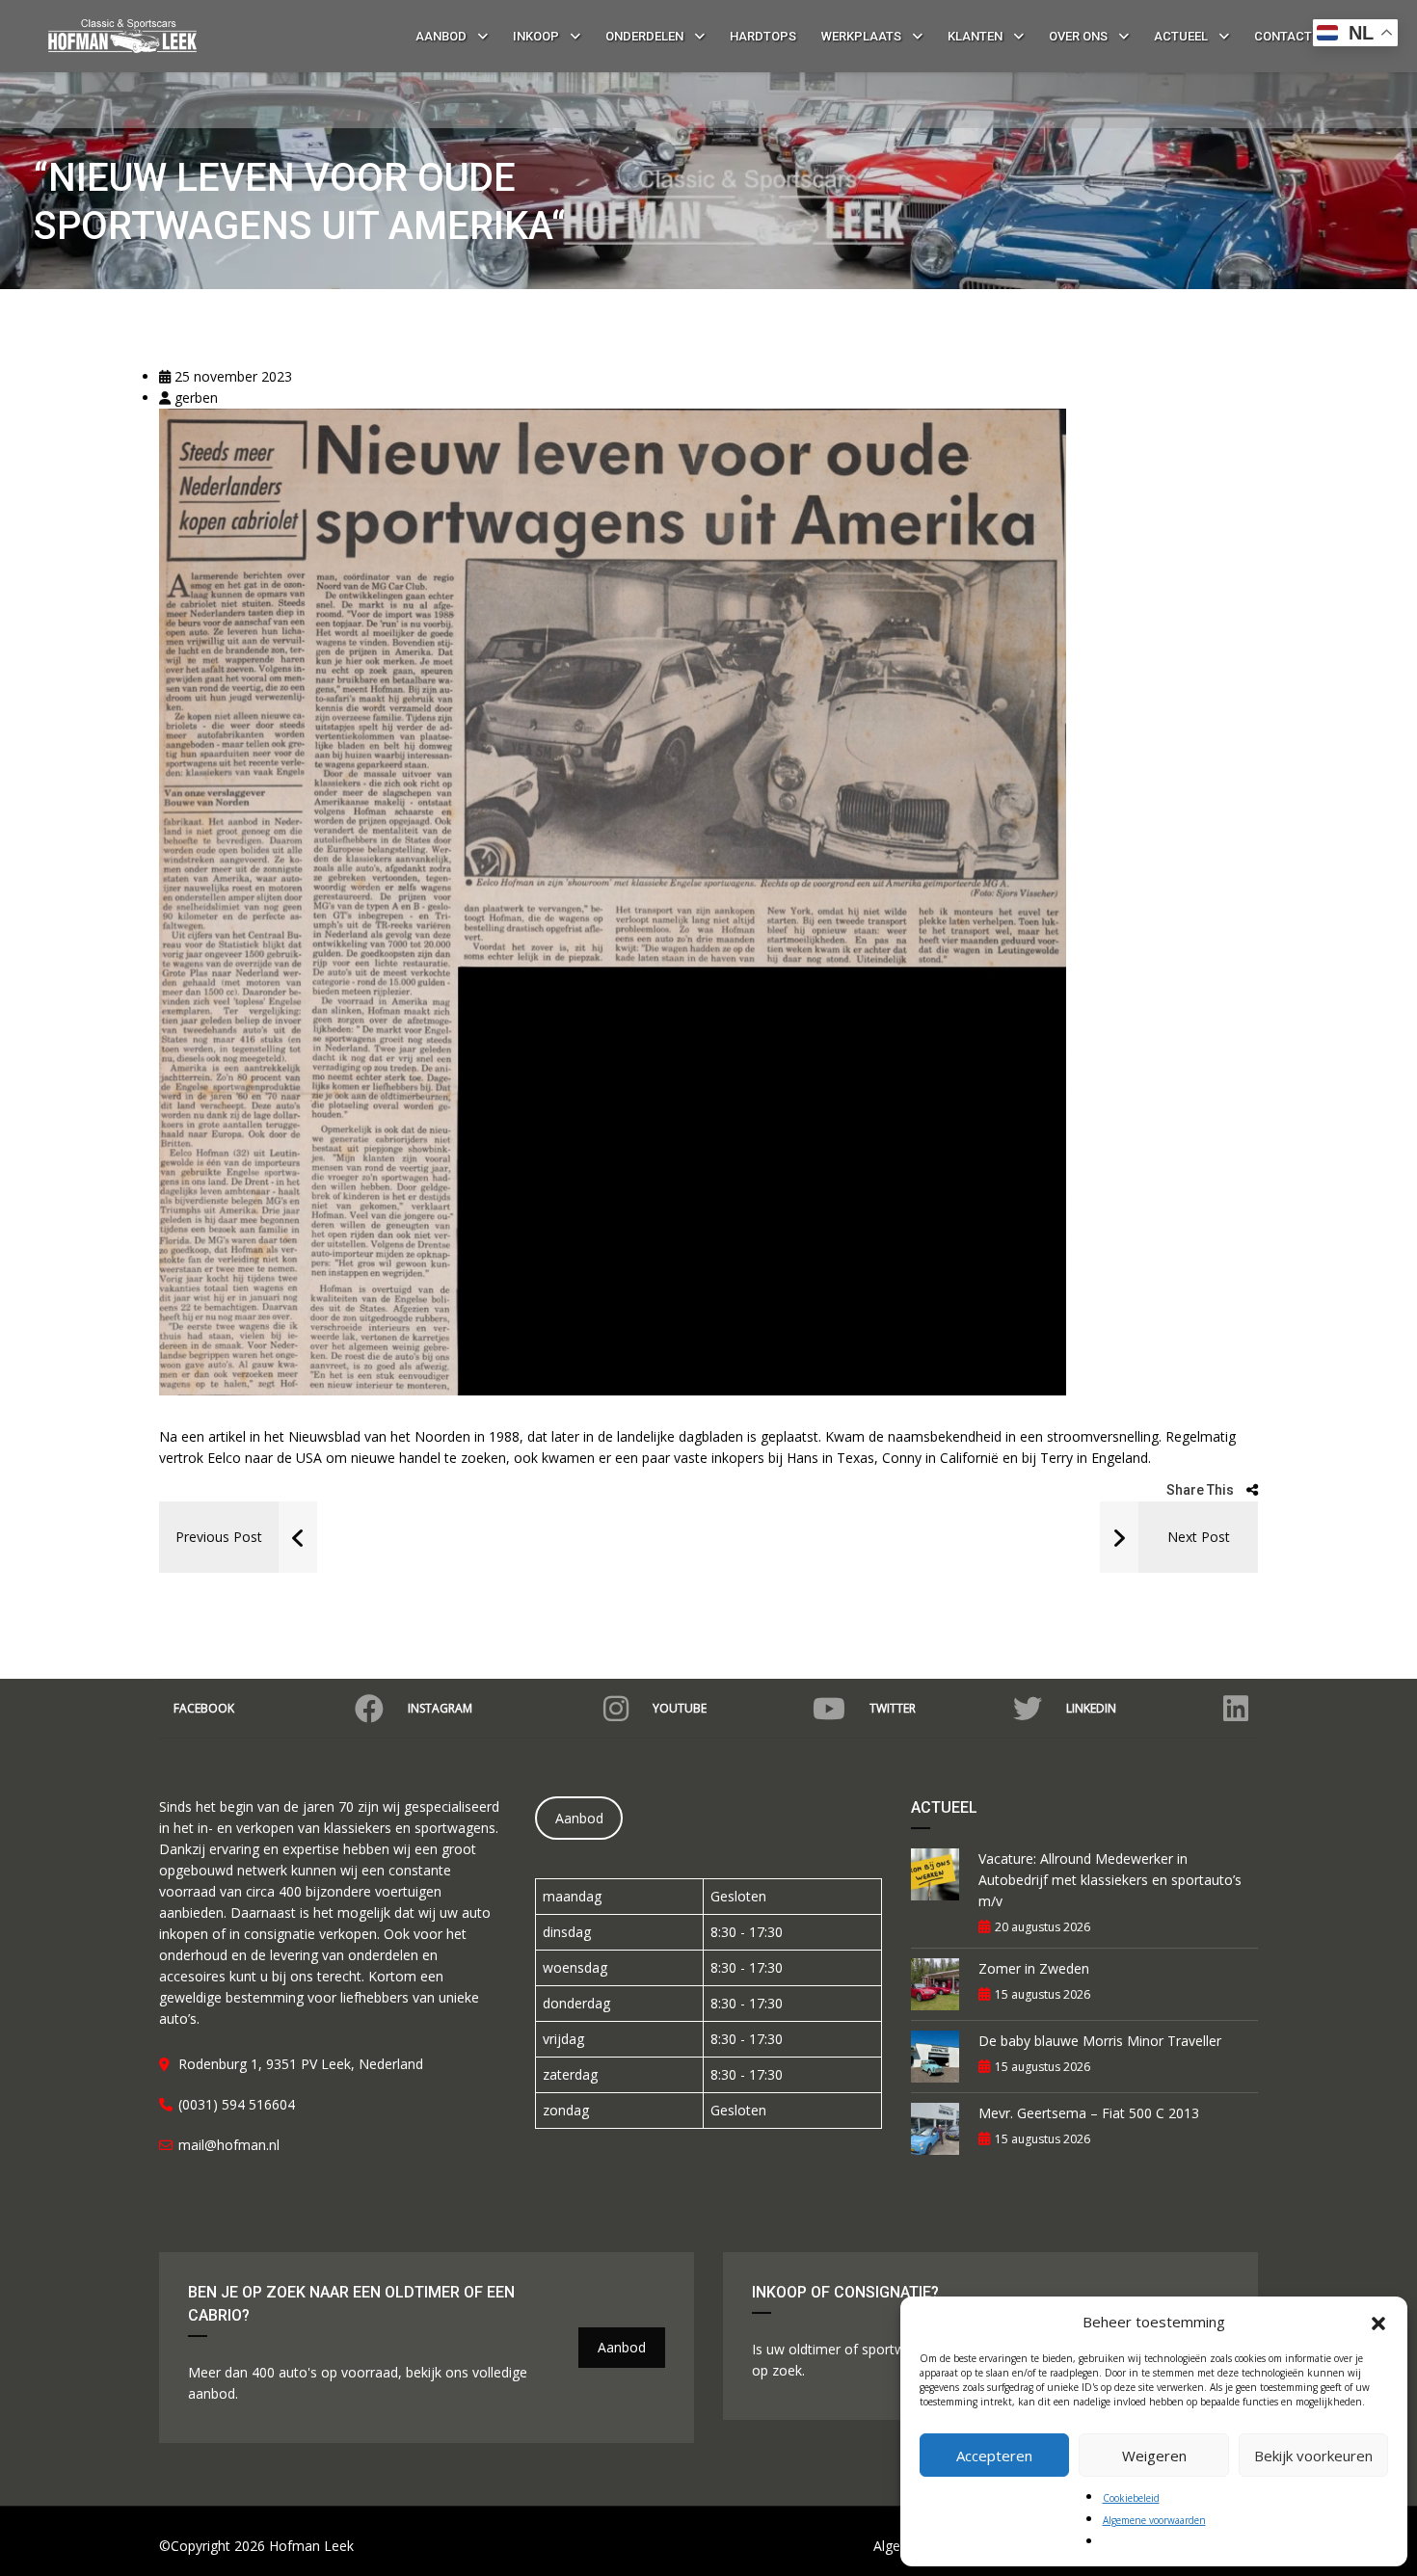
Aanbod (579, 1818)
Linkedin (1091, 1708)
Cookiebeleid (1131, 2498)
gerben (194, 398)
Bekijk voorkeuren (1313, 2456)
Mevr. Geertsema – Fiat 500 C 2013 (1089, 2113)
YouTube (680, 1708)
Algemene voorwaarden (1154, 2520)
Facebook (204, 1708)
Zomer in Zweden (1034, 1968)
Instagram (440, 1708)
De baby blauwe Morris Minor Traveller (1100, 2041)
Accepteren (994, 2456)
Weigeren (1154, 2456)
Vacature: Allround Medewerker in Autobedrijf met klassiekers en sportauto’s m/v (1110, 1880)
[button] (1378, 2322)
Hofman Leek (311, 2546)
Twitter (893, 1708)
